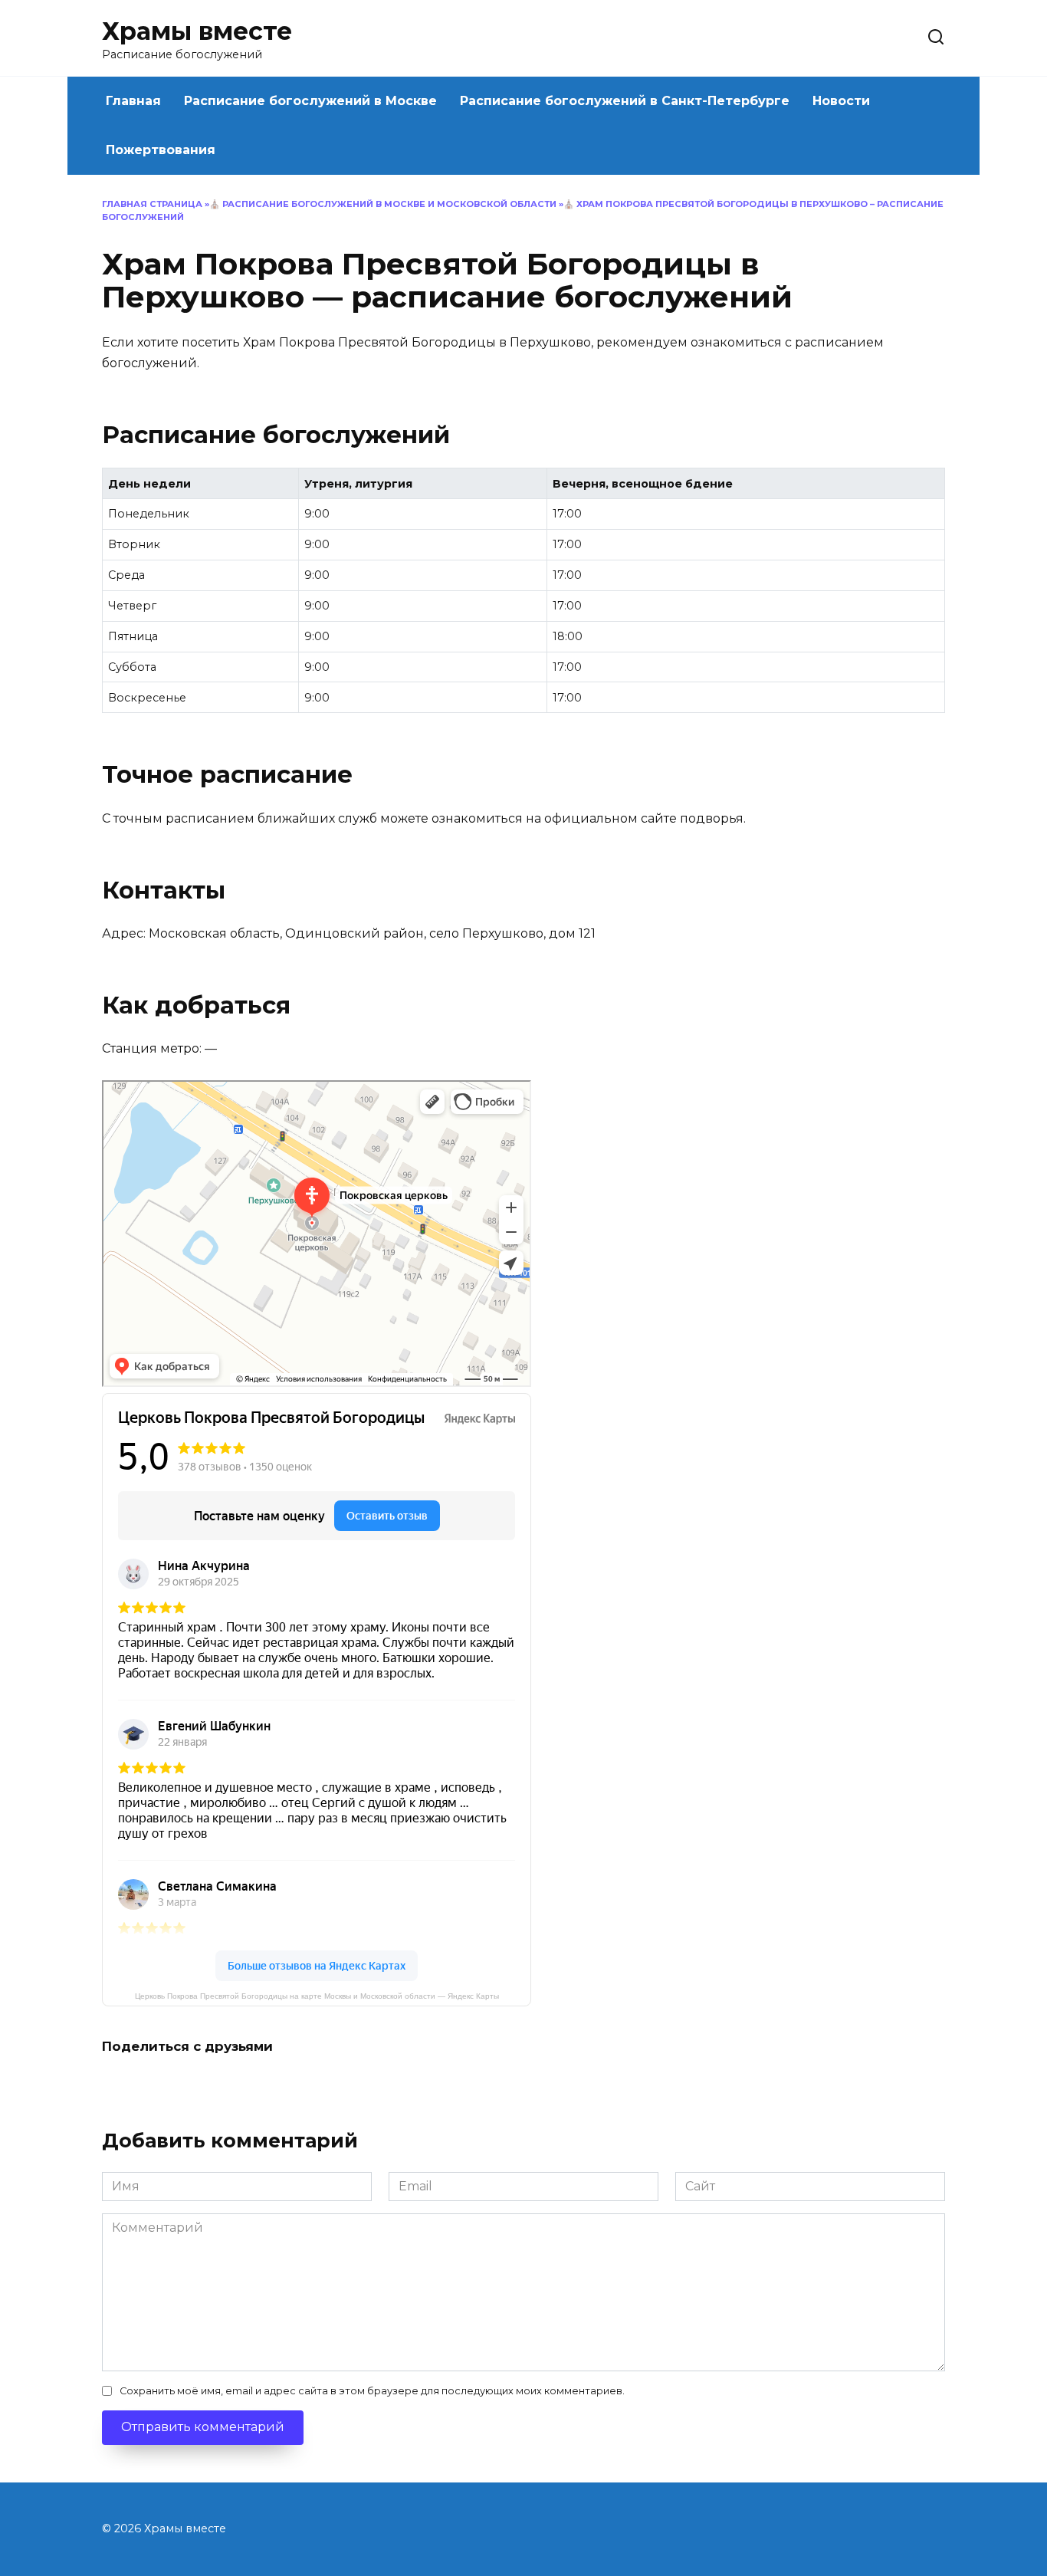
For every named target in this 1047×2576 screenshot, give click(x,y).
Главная (133, 101)
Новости (841, 101)
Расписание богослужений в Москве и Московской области (389, 204)
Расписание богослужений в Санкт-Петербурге (625, 101)
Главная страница (152, 204)
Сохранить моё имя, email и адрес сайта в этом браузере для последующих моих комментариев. (372, 2391)
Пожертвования (161, 150)
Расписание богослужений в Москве (310, 101)
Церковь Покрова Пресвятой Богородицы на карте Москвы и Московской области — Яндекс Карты (317, 1996)
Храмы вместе (197, 31)
